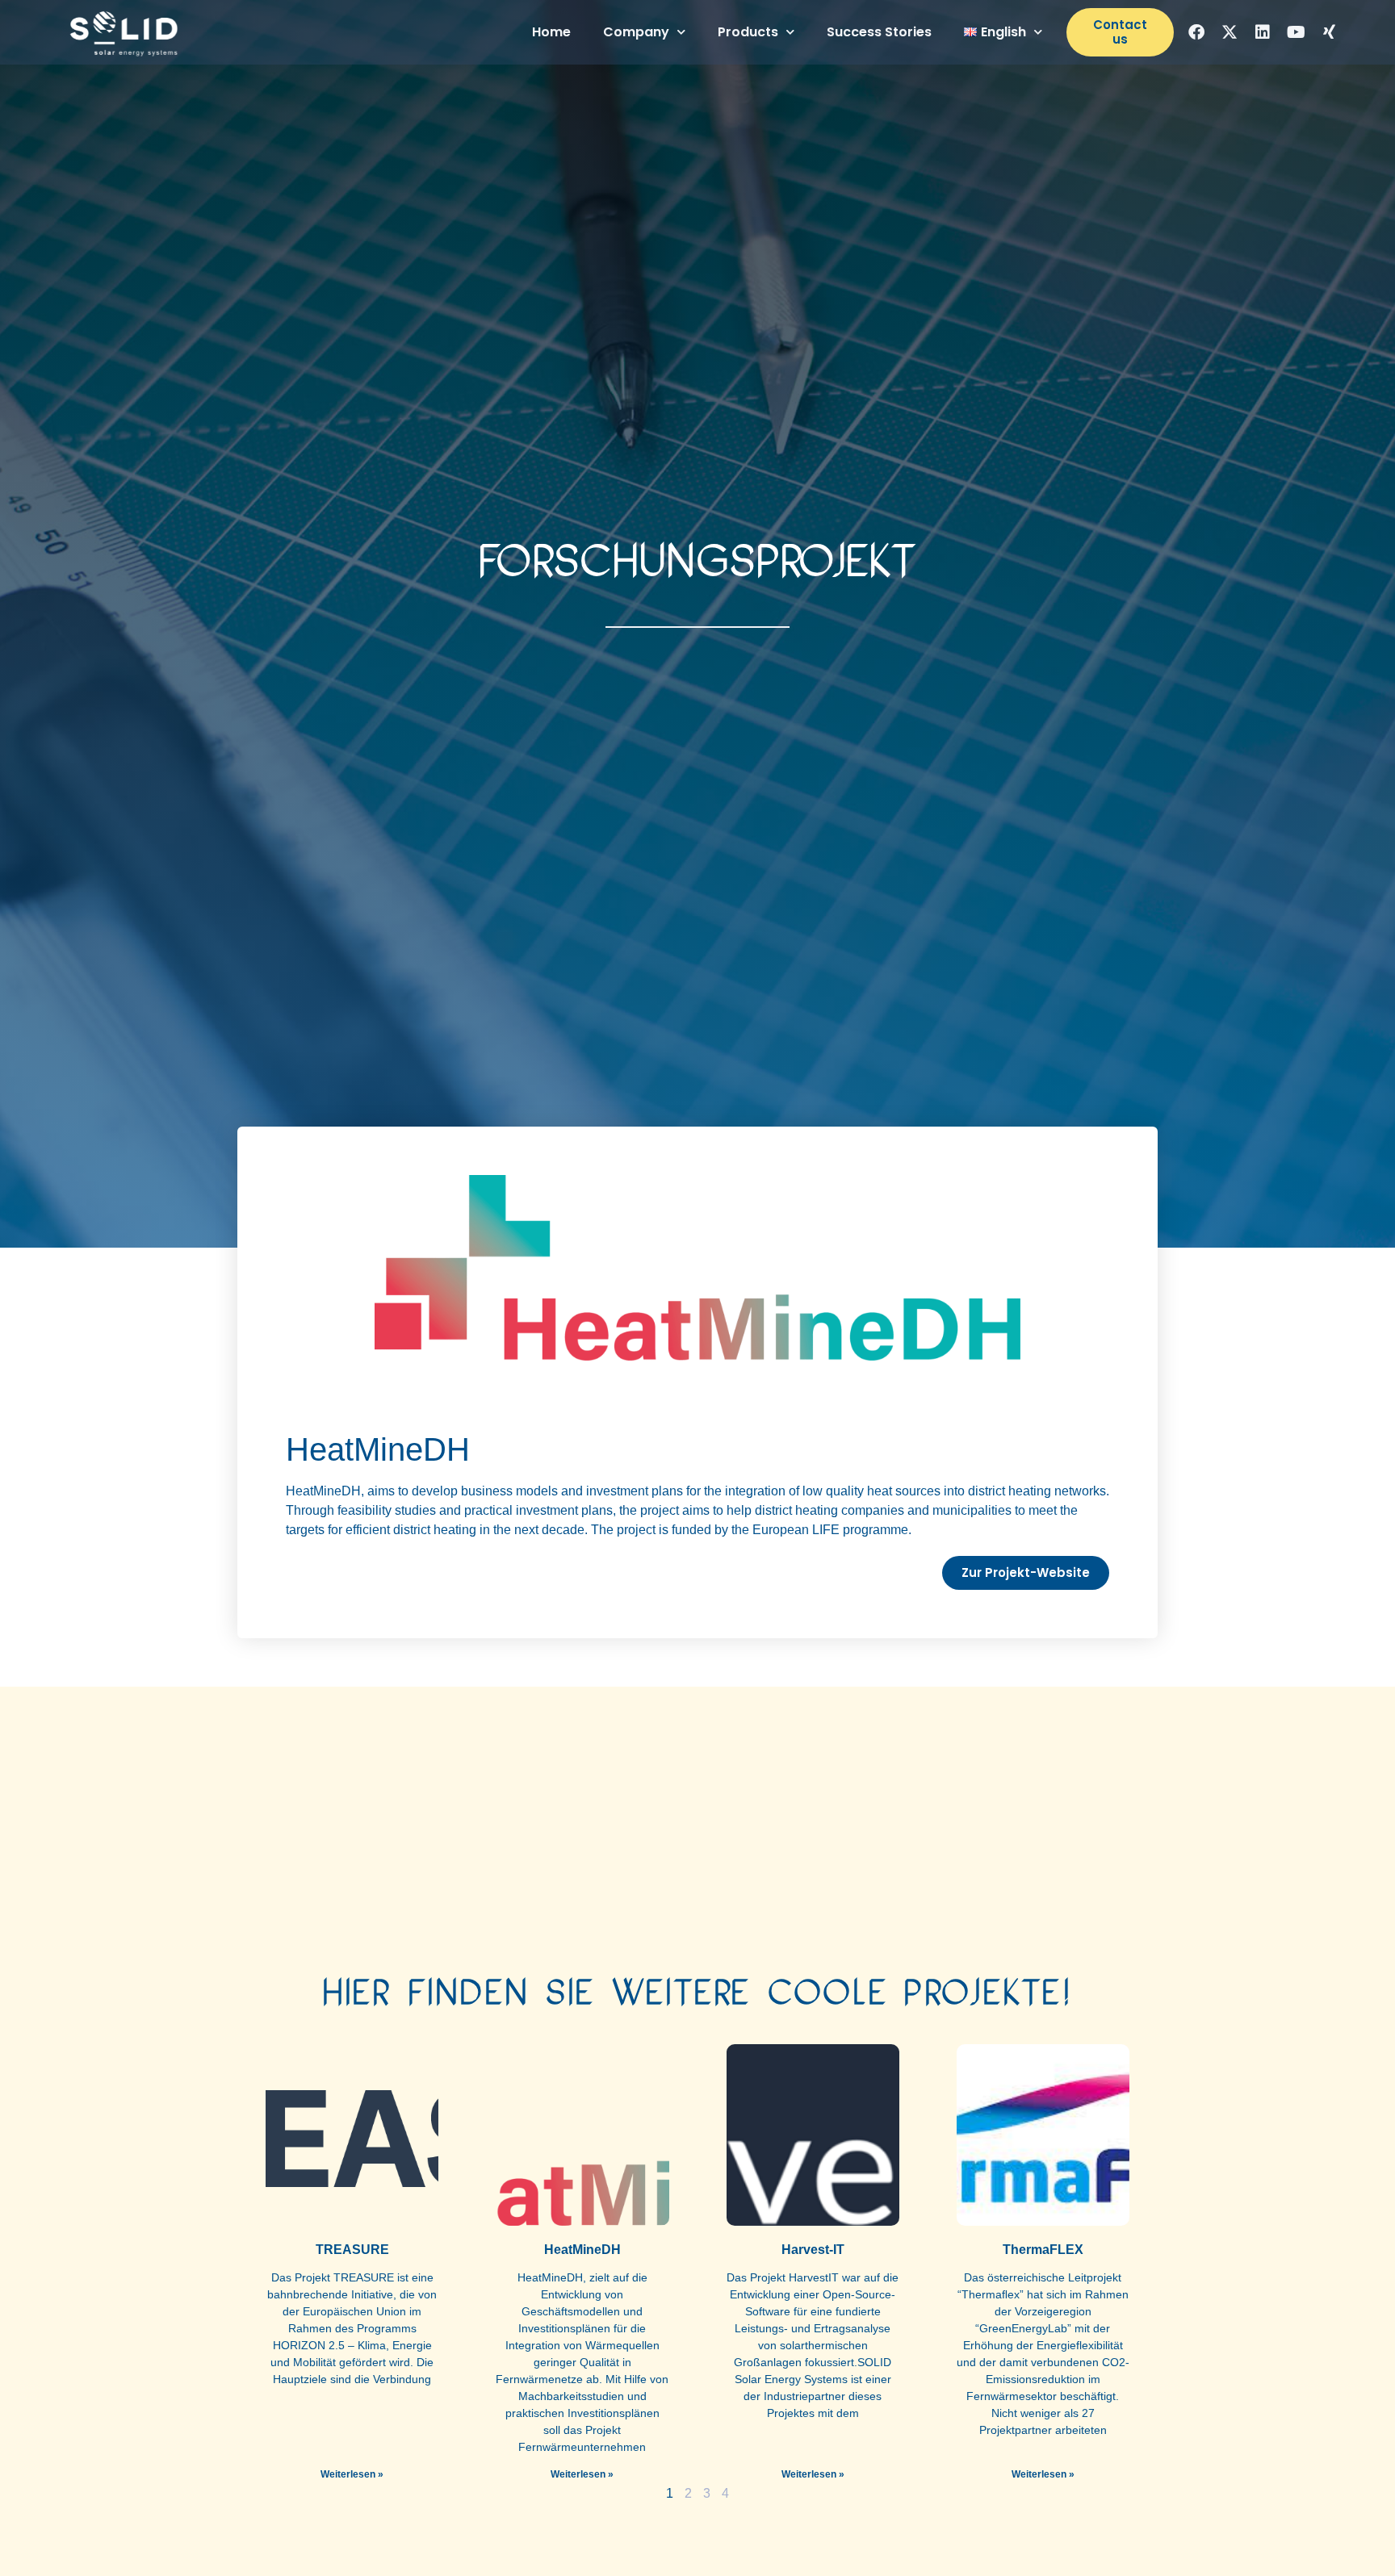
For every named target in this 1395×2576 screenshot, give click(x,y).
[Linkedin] (1263, 32)
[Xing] (1329, 32)
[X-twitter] (1230, 32)
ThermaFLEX (1043, 2250)
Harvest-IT (813, 2250)
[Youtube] (1296, 32)
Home (551, 32)
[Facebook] (1196, 32)
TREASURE (352, 2250)
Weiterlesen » (352, 2474)
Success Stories (879, 32)
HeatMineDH (582, 2250)
